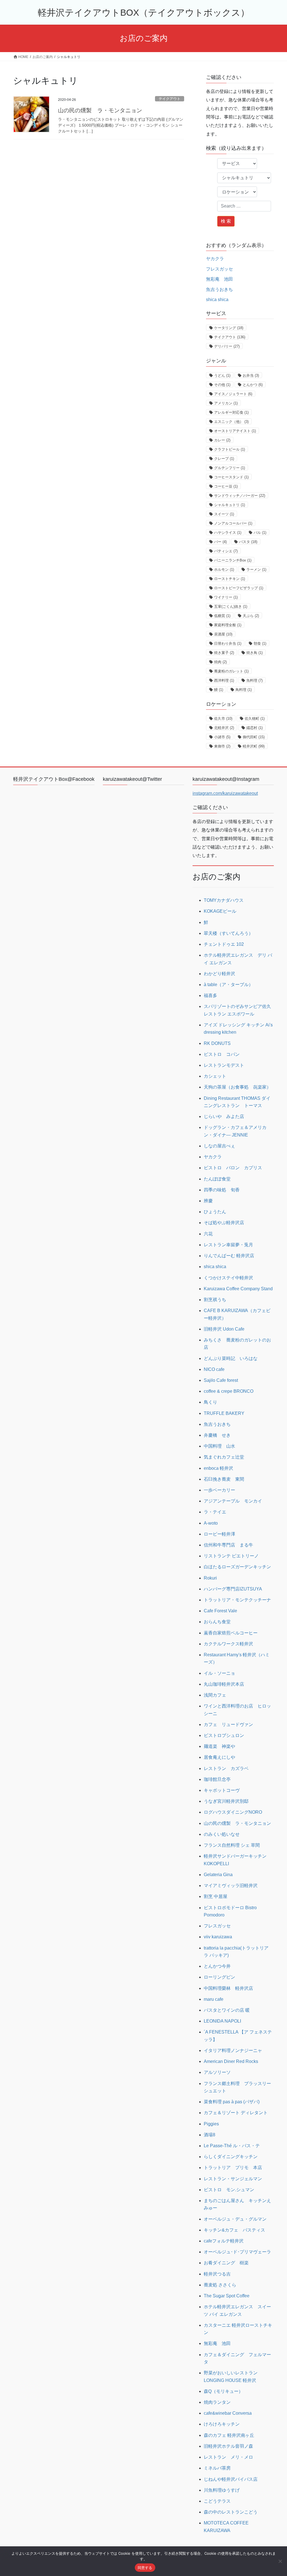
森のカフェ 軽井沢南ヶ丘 (229, 2435)
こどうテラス (217, 2501)
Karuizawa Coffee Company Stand (238, 1289)
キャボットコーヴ (222, 1790)
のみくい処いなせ (222, 1834)
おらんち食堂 (217, 1622)
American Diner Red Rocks (231, 2061)
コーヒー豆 (226, 486)
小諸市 (222, 737)
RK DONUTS (217, 1043)
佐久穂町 (255, 718)
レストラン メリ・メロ (228, 2457)
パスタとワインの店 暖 (227, 2010)
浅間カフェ (215, 1695)
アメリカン (226, 403)
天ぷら (251, 616)
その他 (222, 385)
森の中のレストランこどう (231, 2512)
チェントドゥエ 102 (224, 944)
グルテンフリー (230, 468)
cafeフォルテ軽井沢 (224, 2241)
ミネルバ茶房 (217, 2468)
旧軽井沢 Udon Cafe (224, 1329)
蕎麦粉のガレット (231, 671)
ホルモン (224, 570)
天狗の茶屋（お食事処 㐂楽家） (237, 1087)
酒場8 (210, 2135)
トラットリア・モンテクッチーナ (237, 1600)
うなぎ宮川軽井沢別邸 (226, 1801)
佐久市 (223, 718)
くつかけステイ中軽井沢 (228, 1278)
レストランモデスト (224, 1065)
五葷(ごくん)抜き (231, 606)
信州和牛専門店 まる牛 (228, 1545)
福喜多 (210, 995)
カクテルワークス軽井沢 (228, 1644)
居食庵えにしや (219, 1757)
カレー (222, 440)
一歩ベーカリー (219, 1490)
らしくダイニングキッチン (231, 2157)
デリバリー (227, 346)
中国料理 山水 (219, 1446)
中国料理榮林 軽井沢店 (228, 1988)
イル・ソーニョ (219, 1673)
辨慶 (208, 1201)
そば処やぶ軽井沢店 (224, 1223)
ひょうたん (215, 1212)
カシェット (215, 1076)
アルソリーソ (217, 2072)
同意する (145, 2568)
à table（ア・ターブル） (228, 985)
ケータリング (229, 328)
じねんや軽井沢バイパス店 (231, 2479)
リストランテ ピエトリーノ (231, 1556)
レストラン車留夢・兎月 (228, 1245)
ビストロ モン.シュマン (229, 2190)
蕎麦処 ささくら (220, 2285)
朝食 (260, 643)
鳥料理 (244, 690)
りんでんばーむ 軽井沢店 (229, 1256)
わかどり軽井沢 (219, 974)
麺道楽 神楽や (219, 1746)
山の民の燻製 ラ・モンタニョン (100, 110)
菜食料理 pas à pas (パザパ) (232, 2102)
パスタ (248, 542)
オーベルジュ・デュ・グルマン (235, 2219)
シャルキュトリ (230, 505)
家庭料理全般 (228, 625)
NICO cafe (214, 1369)
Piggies (211, 2124)
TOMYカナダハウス (224, 900)
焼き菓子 (224, 653)
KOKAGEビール (220, 911)
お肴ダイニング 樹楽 (226, 2263)
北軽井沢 (224, 728)
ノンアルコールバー (233, 523)
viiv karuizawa (218, 1937)
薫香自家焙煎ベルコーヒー (231, 1633)
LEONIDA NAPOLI (222, 2021)
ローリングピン (219, 1977)
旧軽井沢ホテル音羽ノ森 (228, 2446)
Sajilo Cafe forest (221, 1380)
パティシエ (226, 551)
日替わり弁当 (228, 643)
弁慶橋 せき (217, 1435)
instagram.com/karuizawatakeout (225, 793)
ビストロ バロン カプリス (233, 1168)
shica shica (217, 300)
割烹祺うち (215, 1300)
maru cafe (214, 1999)
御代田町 (254, 737)
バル (260, 533)
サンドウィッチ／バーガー (240, 496)
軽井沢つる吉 (217, 2274)
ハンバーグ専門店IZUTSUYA (233, 1589)
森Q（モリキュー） (223, 2391)
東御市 (222, 746)
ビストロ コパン (222, 1054)
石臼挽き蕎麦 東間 (224, 1479)
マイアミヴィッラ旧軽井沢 (231, 1886)
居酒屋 (223, 634)
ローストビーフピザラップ (239, 588)
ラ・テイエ (215, 1512)
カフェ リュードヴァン (228, 1724)
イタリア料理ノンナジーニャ (233, 2050)
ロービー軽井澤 (219, 1534)
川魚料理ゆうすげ (222, 2490)
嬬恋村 (254, 728)
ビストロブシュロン (224, 1735)
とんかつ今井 (217, 1966)
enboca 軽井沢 (218, 1468)
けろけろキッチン (222, 2424)
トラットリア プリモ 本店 (233, 2168)
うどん (222, 375)
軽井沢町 (254, 746)
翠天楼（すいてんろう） (228, 933)
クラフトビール (230, 449)
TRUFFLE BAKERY (224, 1413)
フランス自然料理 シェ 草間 (232, 1845)
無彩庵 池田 (219, 279)
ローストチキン (230, 579)
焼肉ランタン (217, 2402)
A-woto (211, 1523)
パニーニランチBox (233, 560)
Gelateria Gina (218, 1875)
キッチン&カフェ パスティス (234, 2230)
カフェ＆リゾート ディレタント (236, 2113)
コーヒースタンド (231, 477)
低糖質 (222, 616)
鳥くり (210, 1402)
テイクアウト (170, 99)
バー (220, 542)
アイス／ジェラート (233, 394)
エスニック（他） (231, 422)
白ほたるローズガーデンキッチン (237, 1567)
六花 (208, 1234)
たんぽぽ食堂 (217, 1179)
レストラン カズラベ (226, 1768)
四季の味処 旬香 (222, 1190)
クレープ (224, 459)
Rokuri (210, 1578)
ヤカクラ (215, 259)
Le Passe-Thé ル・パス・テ (232, 2146)
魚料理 (254, 680)
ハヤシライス (228, 533)
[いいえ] (280, 2561)
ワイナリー (226, 597)
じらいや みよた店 (224, 1116)
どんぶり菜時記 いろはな (231, 1358)
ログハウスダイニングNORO (233, 1812)
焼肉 (220, 662)
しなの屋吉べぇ (219, 1146)
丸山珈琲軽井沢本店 (224, 1684)
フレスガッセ (219, 269)
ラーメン (256, 570)
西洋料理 (224, 680)
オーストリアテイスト (235, 431)
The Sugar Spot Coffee (227, 2296)
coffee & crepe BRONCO (229, 1391)
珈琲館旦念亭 (217, 1779)
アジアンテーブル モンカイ (233, 1501)
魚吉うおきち (219, 289)
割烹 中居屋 (216, 1896)
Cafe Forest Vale (220, 1611)
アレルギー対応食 (231, 412)
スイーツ (224, 514)
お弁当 (251, 375)
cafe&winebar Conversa (228, 2413)
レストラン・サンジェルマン (233, 2179)
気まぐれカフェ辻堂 (224, 1457)
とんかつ (253, 385)
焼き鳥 (254, 653)
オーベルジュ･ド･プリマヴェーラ (237, 2252)
